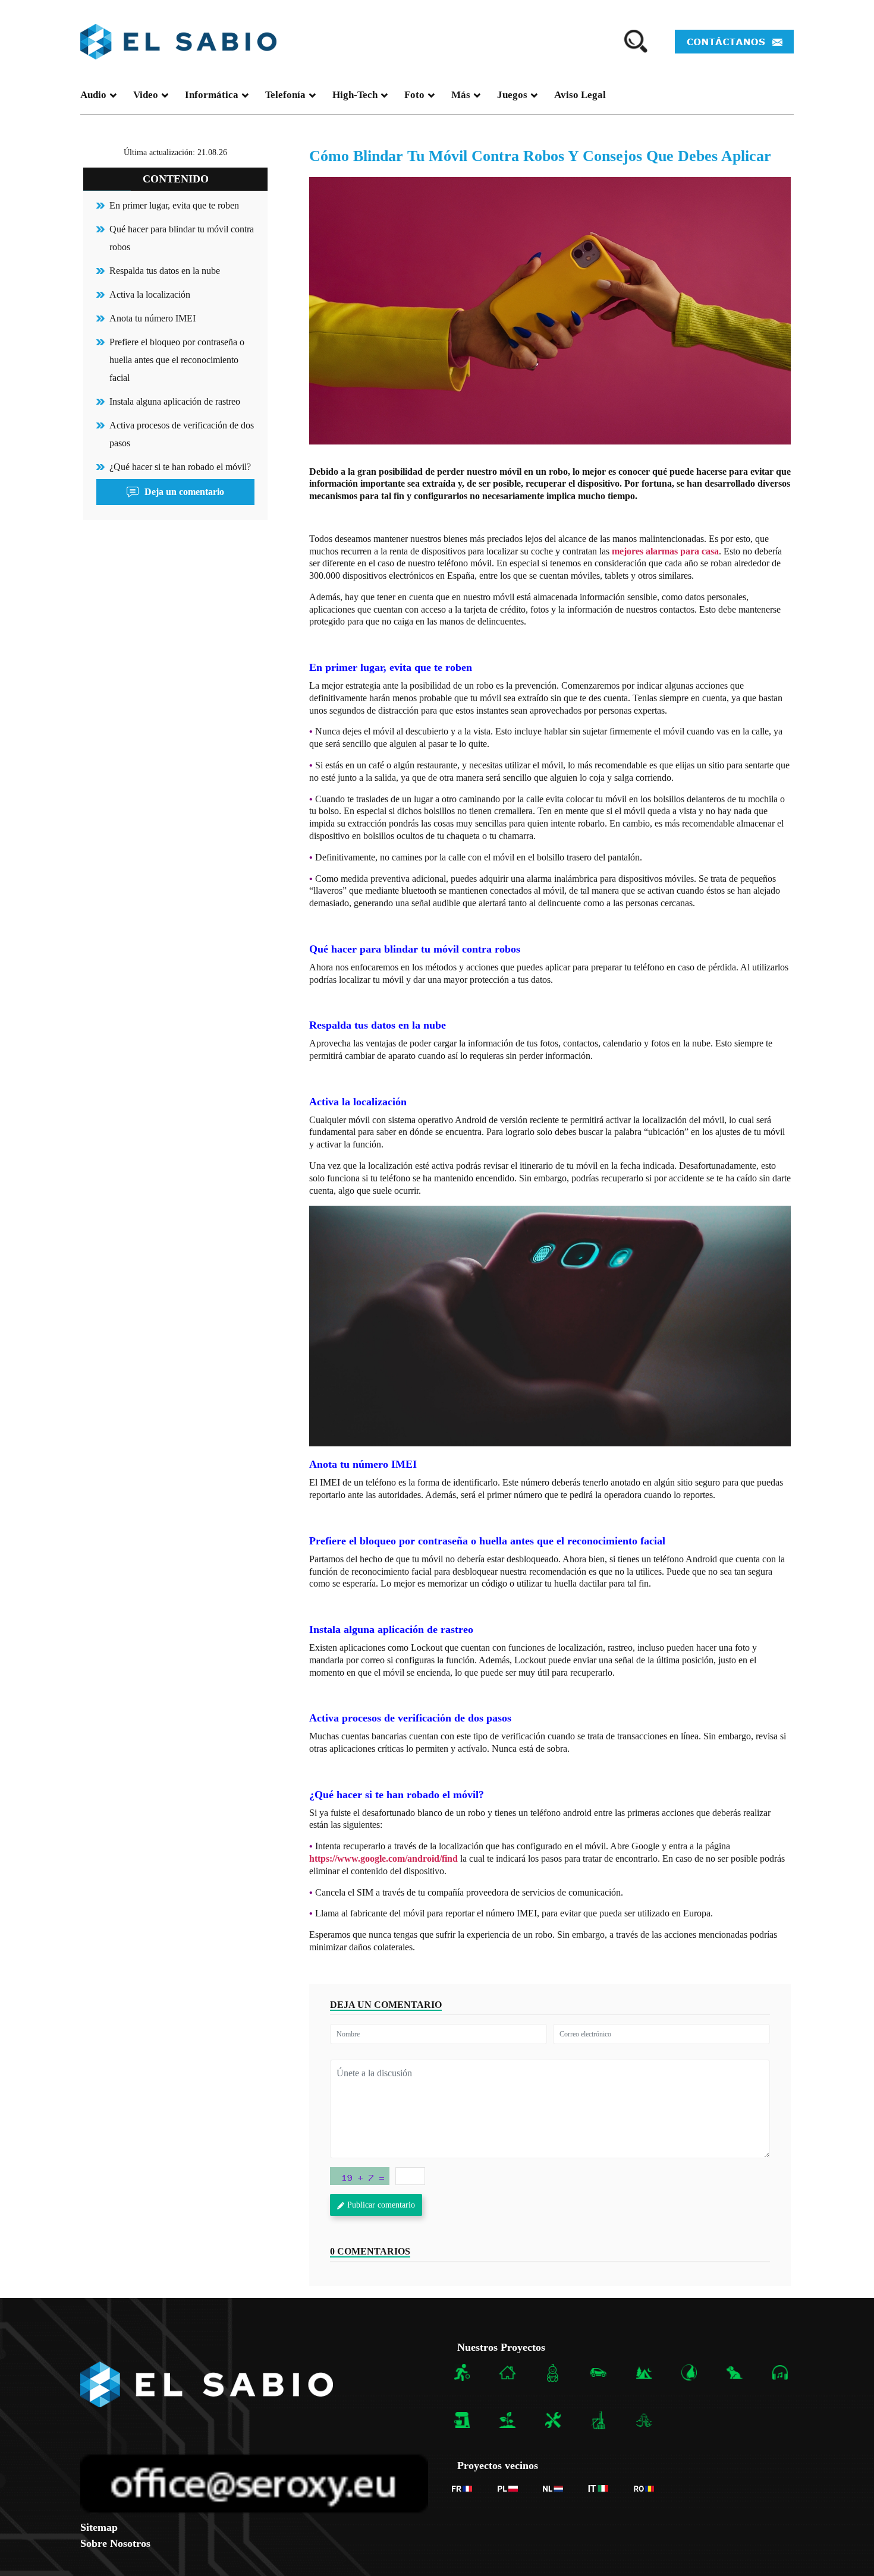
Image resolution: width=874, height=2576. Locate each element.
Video (146, 95)
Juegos (512, 95)
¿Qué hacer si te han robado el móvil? (180, 467)
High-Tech (355, 95)
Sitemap (99, 2527)
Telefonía (285, 95)
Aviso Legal (580, 95)
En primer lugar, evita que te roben (174, 205)
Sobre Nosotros (115, 2543)
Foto (414, 95)
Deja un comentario (184, 492)
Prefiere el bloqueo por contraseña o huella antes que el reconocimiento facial (177, 360)
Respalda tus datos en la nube (165, 271)
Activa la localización (150, 294)
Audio (93, 95)
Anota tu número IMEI (153, 318)
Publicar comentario (381, 2205)
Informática (212, 95)
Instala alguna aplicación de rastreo (175, 401)
